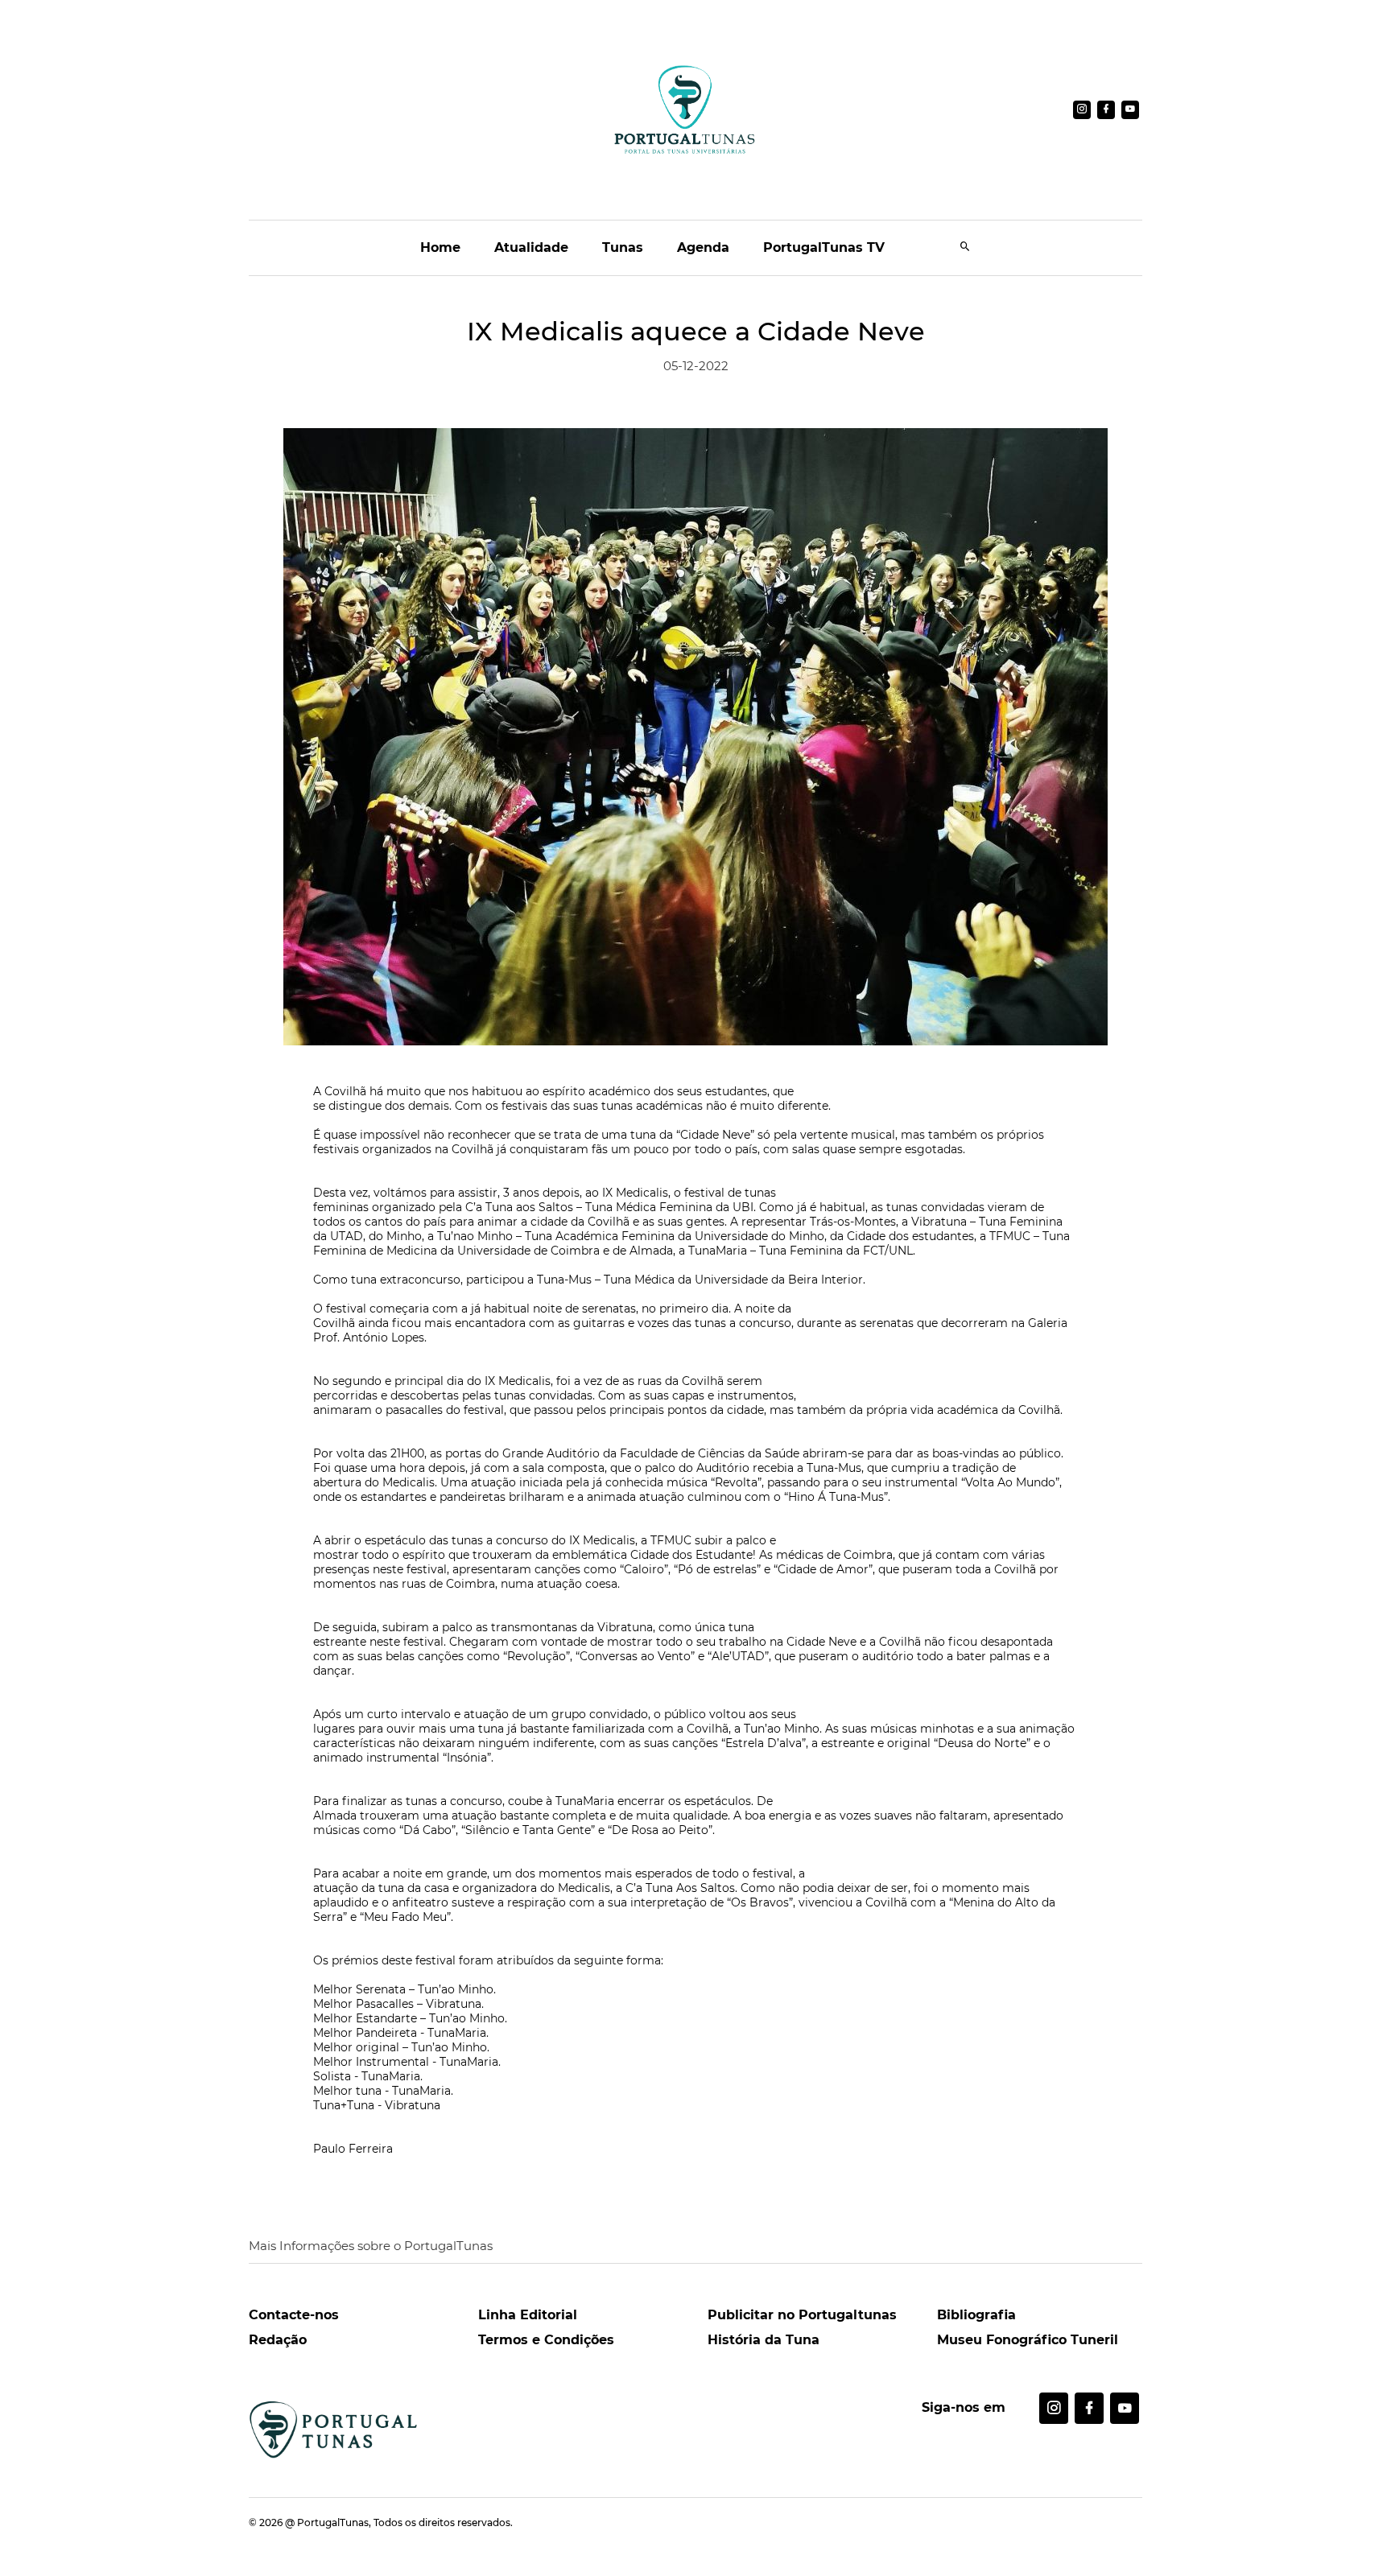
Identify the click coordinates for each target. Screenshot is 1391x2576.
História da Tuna (764, 2340)
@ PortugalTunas (327, 2522)
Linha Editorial (528, 2315)
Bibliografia (976, 2315)
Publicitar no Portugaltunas (802, 2315)
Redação (278, 2340)
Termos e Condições (546, 2340)
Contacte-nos (294, 2315)
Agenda (703, 247)
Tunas (623, 247)
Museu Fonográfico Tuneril (1028, 2340)
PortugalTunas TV (824, 247)
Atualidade (531, 247)
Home (440, 247)
